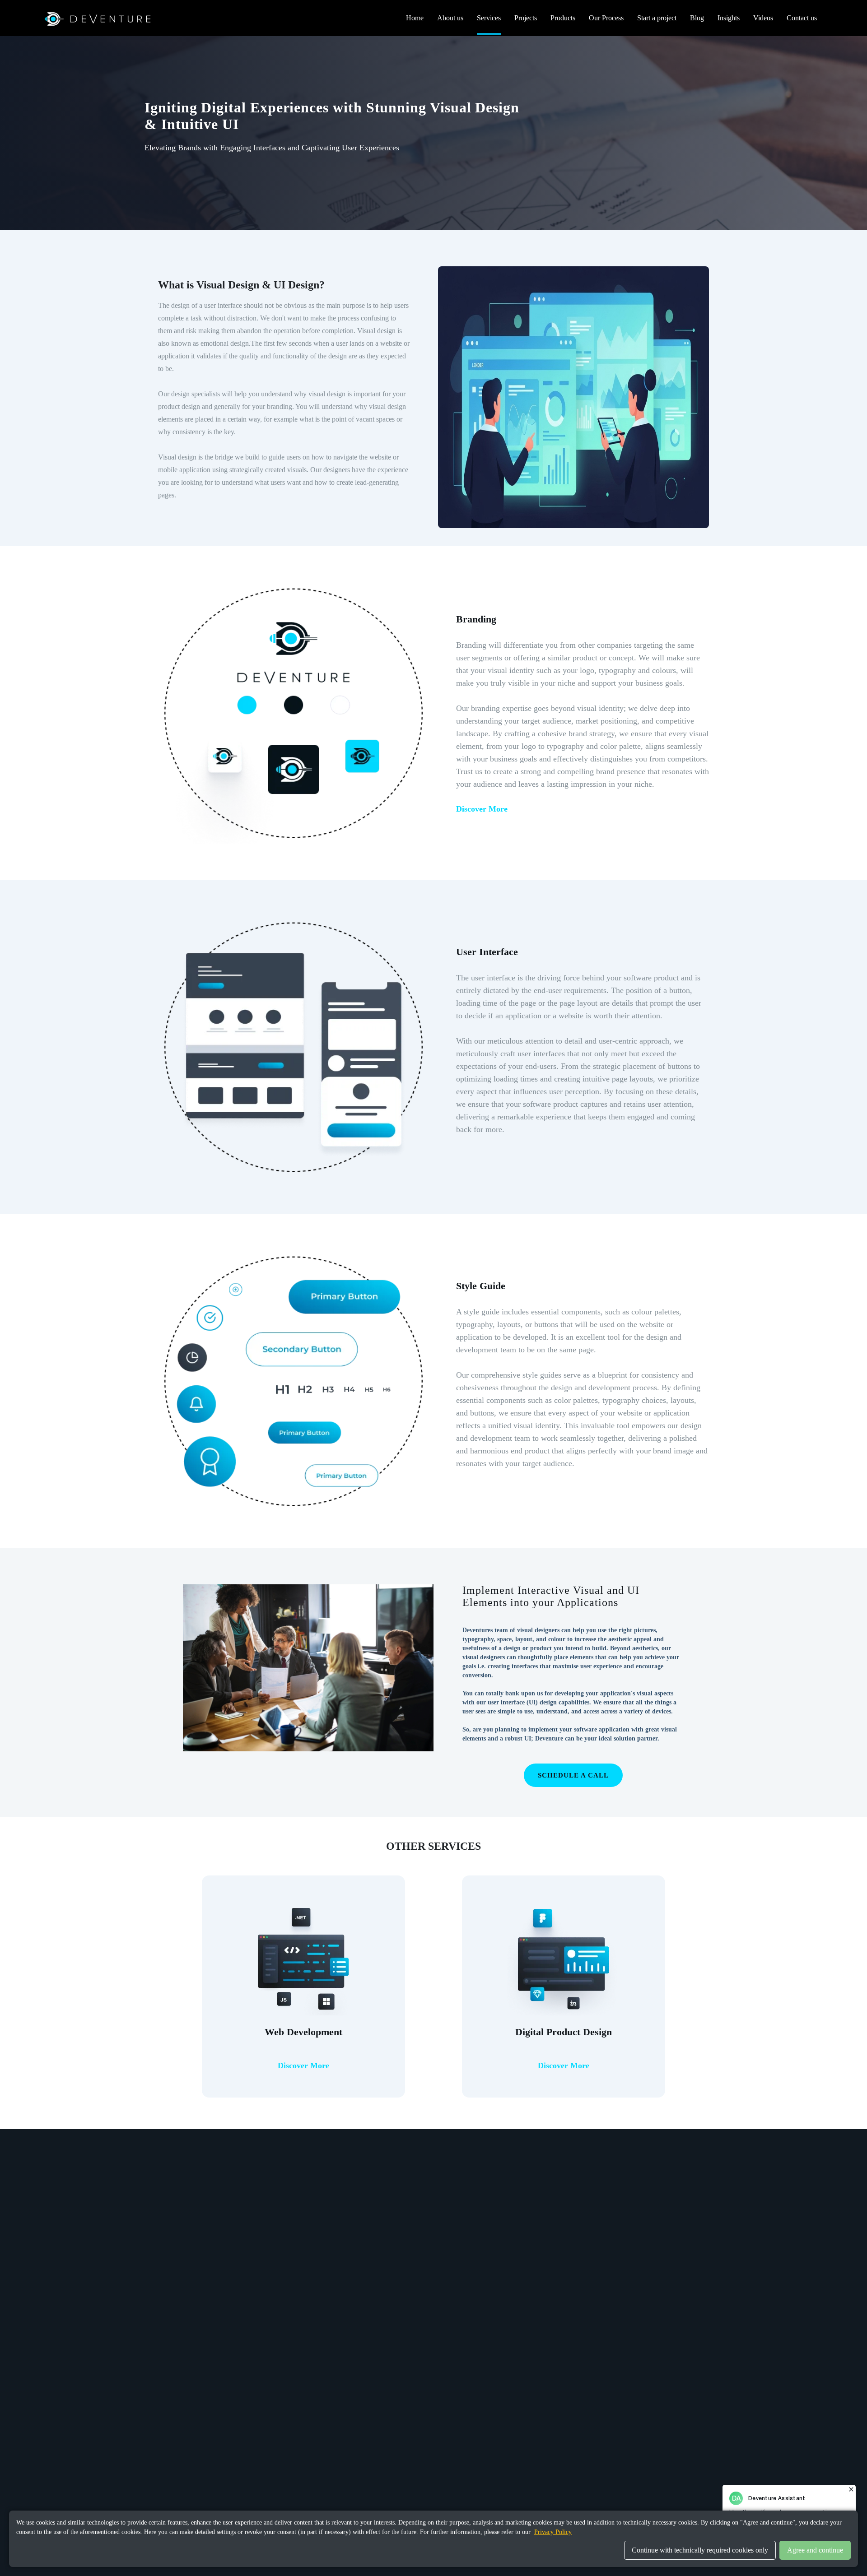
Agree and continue (815, 2550)
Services (489, 18)
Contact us (802, 18)
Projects (526, 18)
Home (415, 18)
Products (563, 18)
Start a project (657, 18)
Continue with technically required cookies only (700, 2550)
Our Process (606, 18)
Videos (763, 18)
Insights (729, 18)
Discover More (482, 809)
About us (450, 18)
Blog (697, 18)
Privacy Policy (553, 2532)
